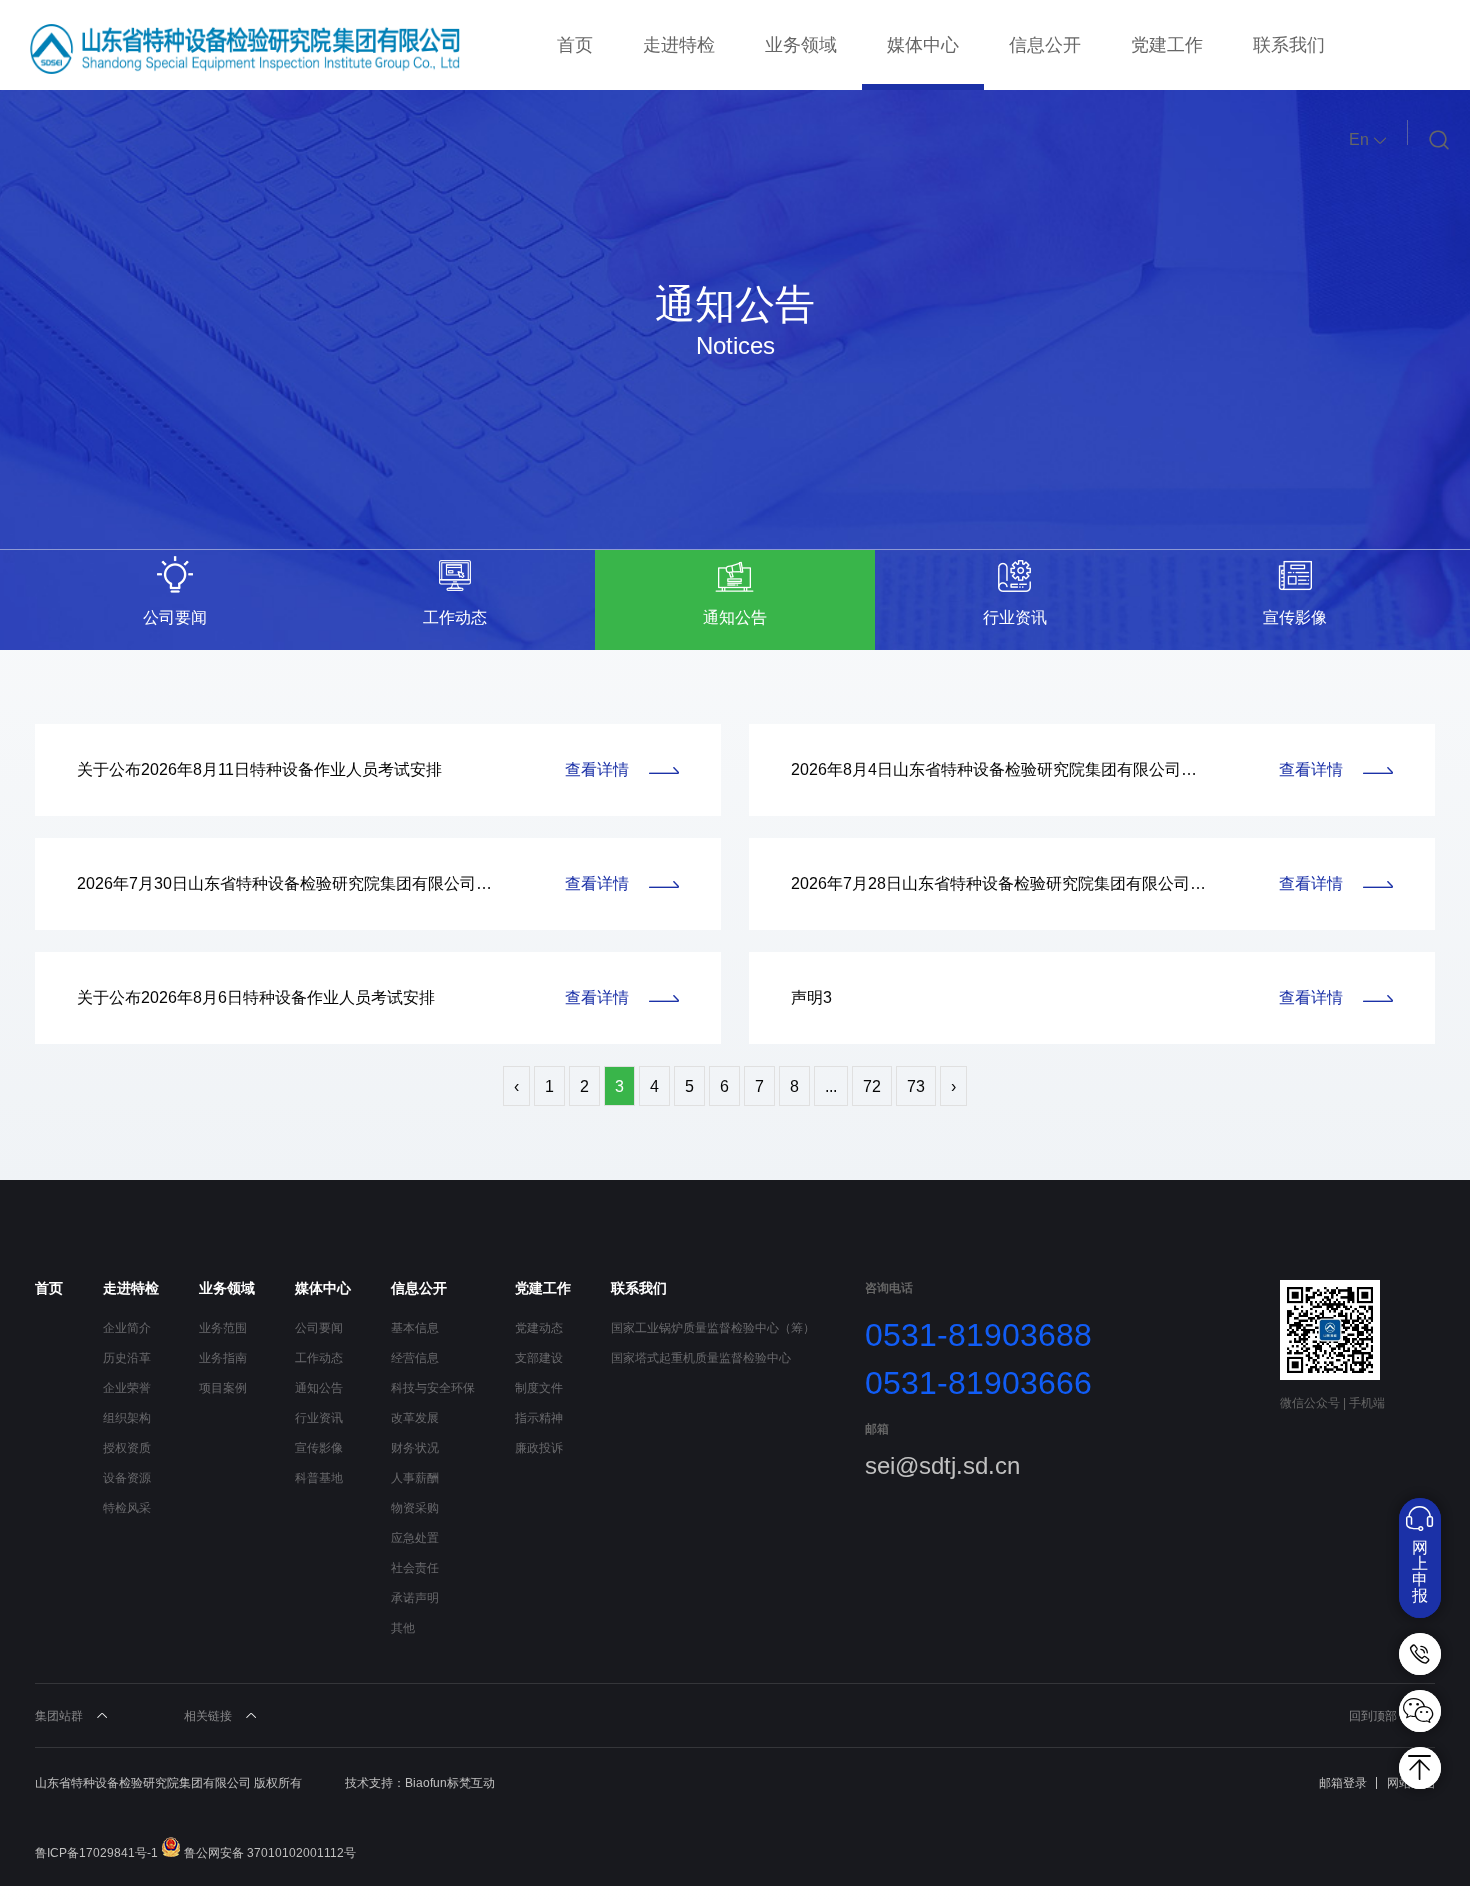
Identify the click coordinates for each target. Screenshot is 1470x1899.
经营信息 (415, 1358)
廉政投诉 (539, 1448)
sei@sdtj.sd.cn (942, 1465)
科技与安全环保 (433, 1388)
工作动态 (319, 1358)
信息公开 (1045, 45)
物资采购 (415, 1508)
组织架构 (127, 1418)
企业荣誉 (127, 1388)
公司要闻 (319, 1328)
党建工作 (1167, 45)
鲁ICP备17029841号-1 (96, 1853)
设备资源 (127, 1478)
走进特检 (679, 45)
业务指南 (223, 1358)
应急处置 (415, 1538)
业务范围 (223, 1328)
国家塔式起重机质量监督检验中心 (701, 1358)
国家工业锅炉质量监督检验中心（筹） (713, 1328)
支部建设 (539, 1358)
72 (872, 1086)
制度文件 (539, 1388)
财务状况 (415, 1448)
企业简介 (127, 1328)
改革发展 (415, 1418)
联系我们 (1289, 45)
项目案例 (223, 1388)
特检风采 (127, 1508)
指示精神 (539, 1418)
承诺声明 (415, 1598)
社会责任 (415, 1568)
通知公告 (319, 1388)
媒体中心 (923, 45)
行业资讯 (319, 1418)
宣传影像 (319, 1448)
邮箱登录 (1343, 1783)
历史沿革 (127, 1358)
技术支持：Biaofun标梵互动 (420, 1783)
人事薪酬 (415, 1478)
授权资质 (127, 1448)
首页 (575, 45)
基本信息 (415, 1328)
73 (916, 1086)
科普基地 (319, 1478)
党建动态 (539, 1328)
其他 (403, 1628)
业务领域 (801, 45)
